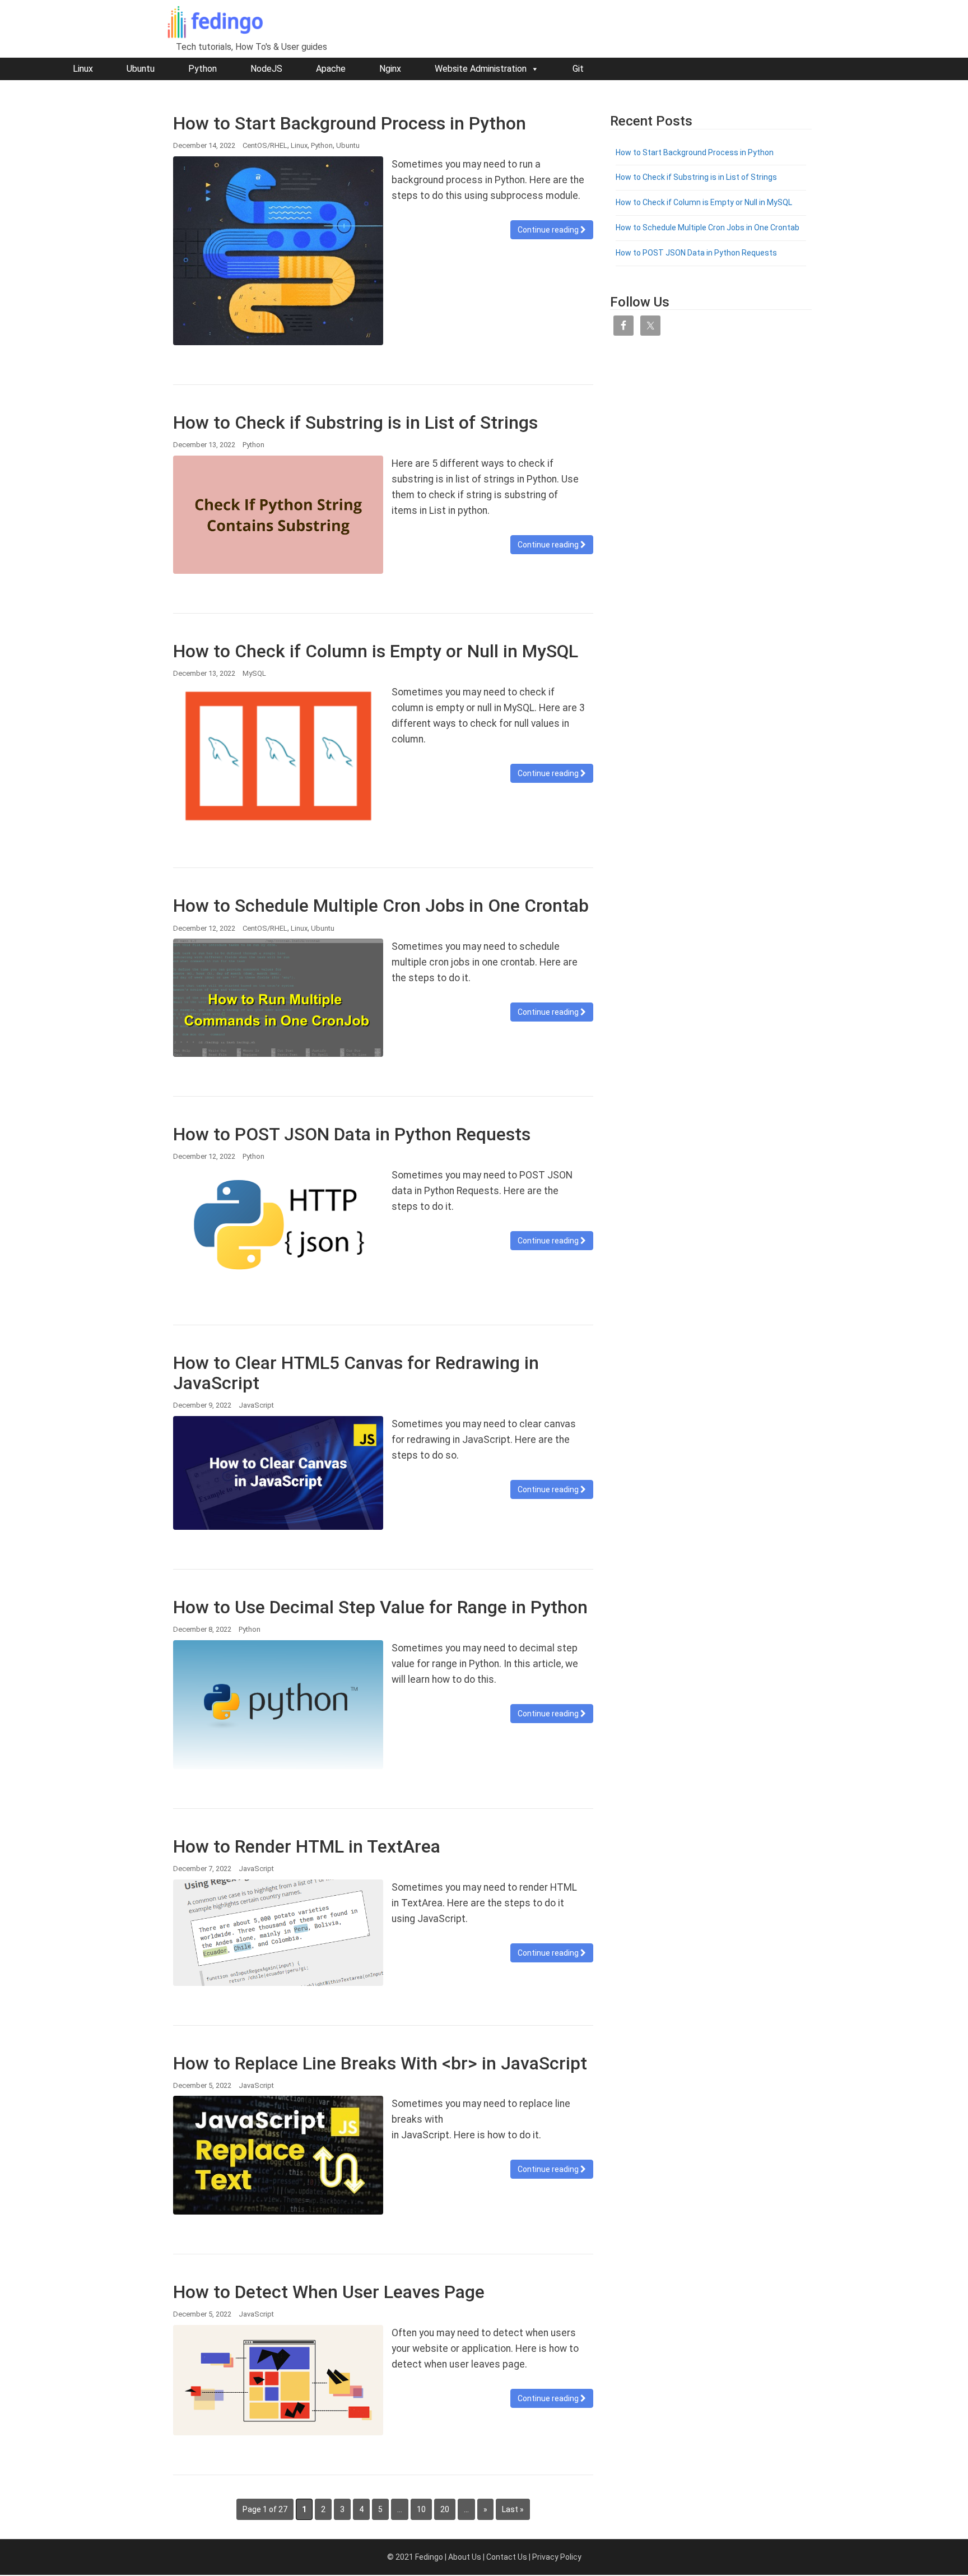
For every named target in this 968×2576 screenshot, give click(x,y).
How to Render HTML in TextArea (307, 1846)
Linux (83, 69)
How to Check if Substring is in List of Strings (355, 423)
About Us (465, 2557)
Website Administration (481, 69)
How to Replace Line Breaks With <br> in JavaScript (380, 2063)
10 (421, 2509)
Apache (331, 69)
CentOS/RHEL (265, 145)
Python (203, 69)
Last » (513, 2509)
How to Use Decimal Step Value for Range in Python (380, 1607)
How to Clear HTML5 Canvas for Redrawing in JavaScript (356, 1373)
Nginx (390, 69)
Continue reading (549, 230)
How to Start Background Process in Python (350, 123)
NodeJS (266, 69)
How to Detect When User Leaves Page (329, 2292)
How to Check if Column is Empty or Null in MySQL (376, 651)
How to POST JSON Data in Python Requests (352, 1134)
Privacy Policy (557, 2557)
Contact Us (507, 2557)
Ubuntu (141, 69)
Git (578, 69)
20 (445, 2509)
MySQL (254, 673)
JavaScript (256, 1405)
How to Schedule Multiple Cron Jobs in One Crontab (381, 906)
